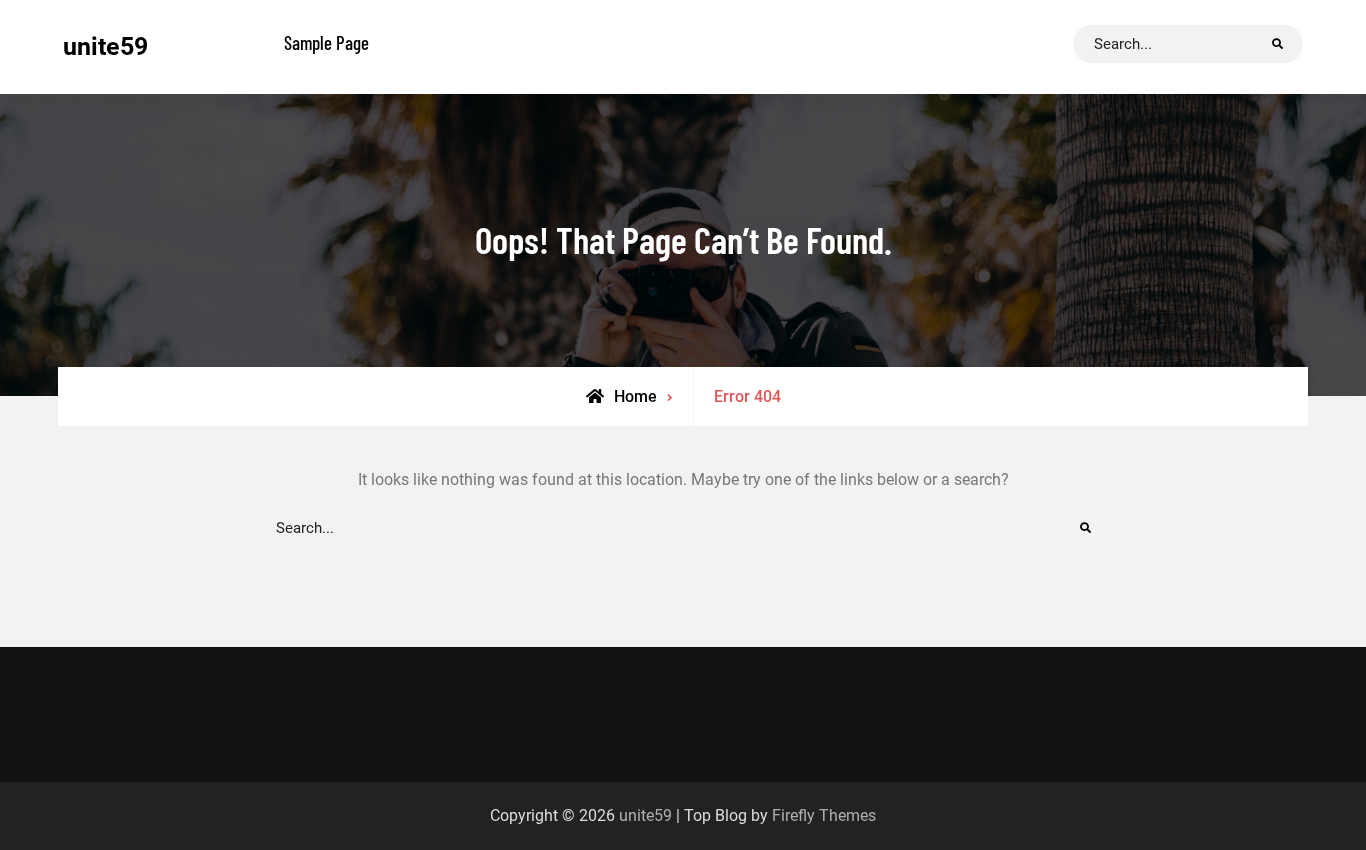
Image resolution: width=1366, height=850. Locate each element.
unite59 (105, 46)
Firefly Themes (824, 815)
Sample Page (326, 42)
